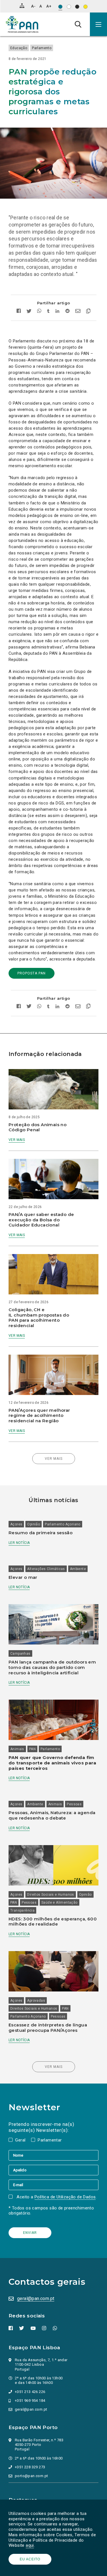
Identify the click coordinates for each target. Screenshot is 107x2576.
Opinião (34, 1524)
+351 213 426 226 (30, 2392)
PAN (32, 1749)
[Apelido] (53, 2170)
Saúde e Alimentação (59, 1903)
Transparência (22, 1910)
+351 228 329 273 (30, 2467)
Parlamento (42, 48)
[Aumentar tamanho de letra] (49, 6)
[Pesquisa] (78, 24)
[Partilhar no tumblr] (48, 312)
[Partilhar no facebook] (20, 312)
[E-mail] (53, 2185)
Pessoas (74, 1804)
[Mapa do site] (22, 6)
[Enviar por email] (78, 312)
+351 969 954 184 (30, 2401)
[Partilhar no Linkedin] (57, 312)
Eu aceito (30, 2559)
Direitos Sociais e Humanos (51, 1895)
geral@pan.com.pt (36, 2299)
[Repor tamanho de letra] (41, 6)
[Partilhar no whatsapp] (39, 312)
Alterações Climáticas (46, 1569)
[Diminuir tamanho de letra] (33, 6)
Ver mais (17, 1140)
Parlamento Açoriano (63, 1524)
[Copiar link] (87, 312)
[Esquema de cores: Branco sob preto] (77, 7)
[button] (98, 24)
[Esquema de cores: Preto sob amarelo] (85, 7)
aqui (30, 2545)
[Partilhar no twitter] (29, 312)
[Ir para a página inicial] (22, 24)
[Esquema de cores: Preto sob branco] (69, 7)
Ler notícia (19, 1543)
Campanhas (20, 1654)
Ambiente (78, 1569)
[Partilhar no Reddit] (67, 312)
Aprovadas (36, 2001)
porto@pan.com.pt (31, 2476)
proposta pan (32, 973)
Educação (19, 48)
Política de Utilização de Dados (65, 2197)
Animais (17, 1749)
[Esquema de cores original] (60, 7)
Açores (16, 1524)
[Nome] (53, 2155)
